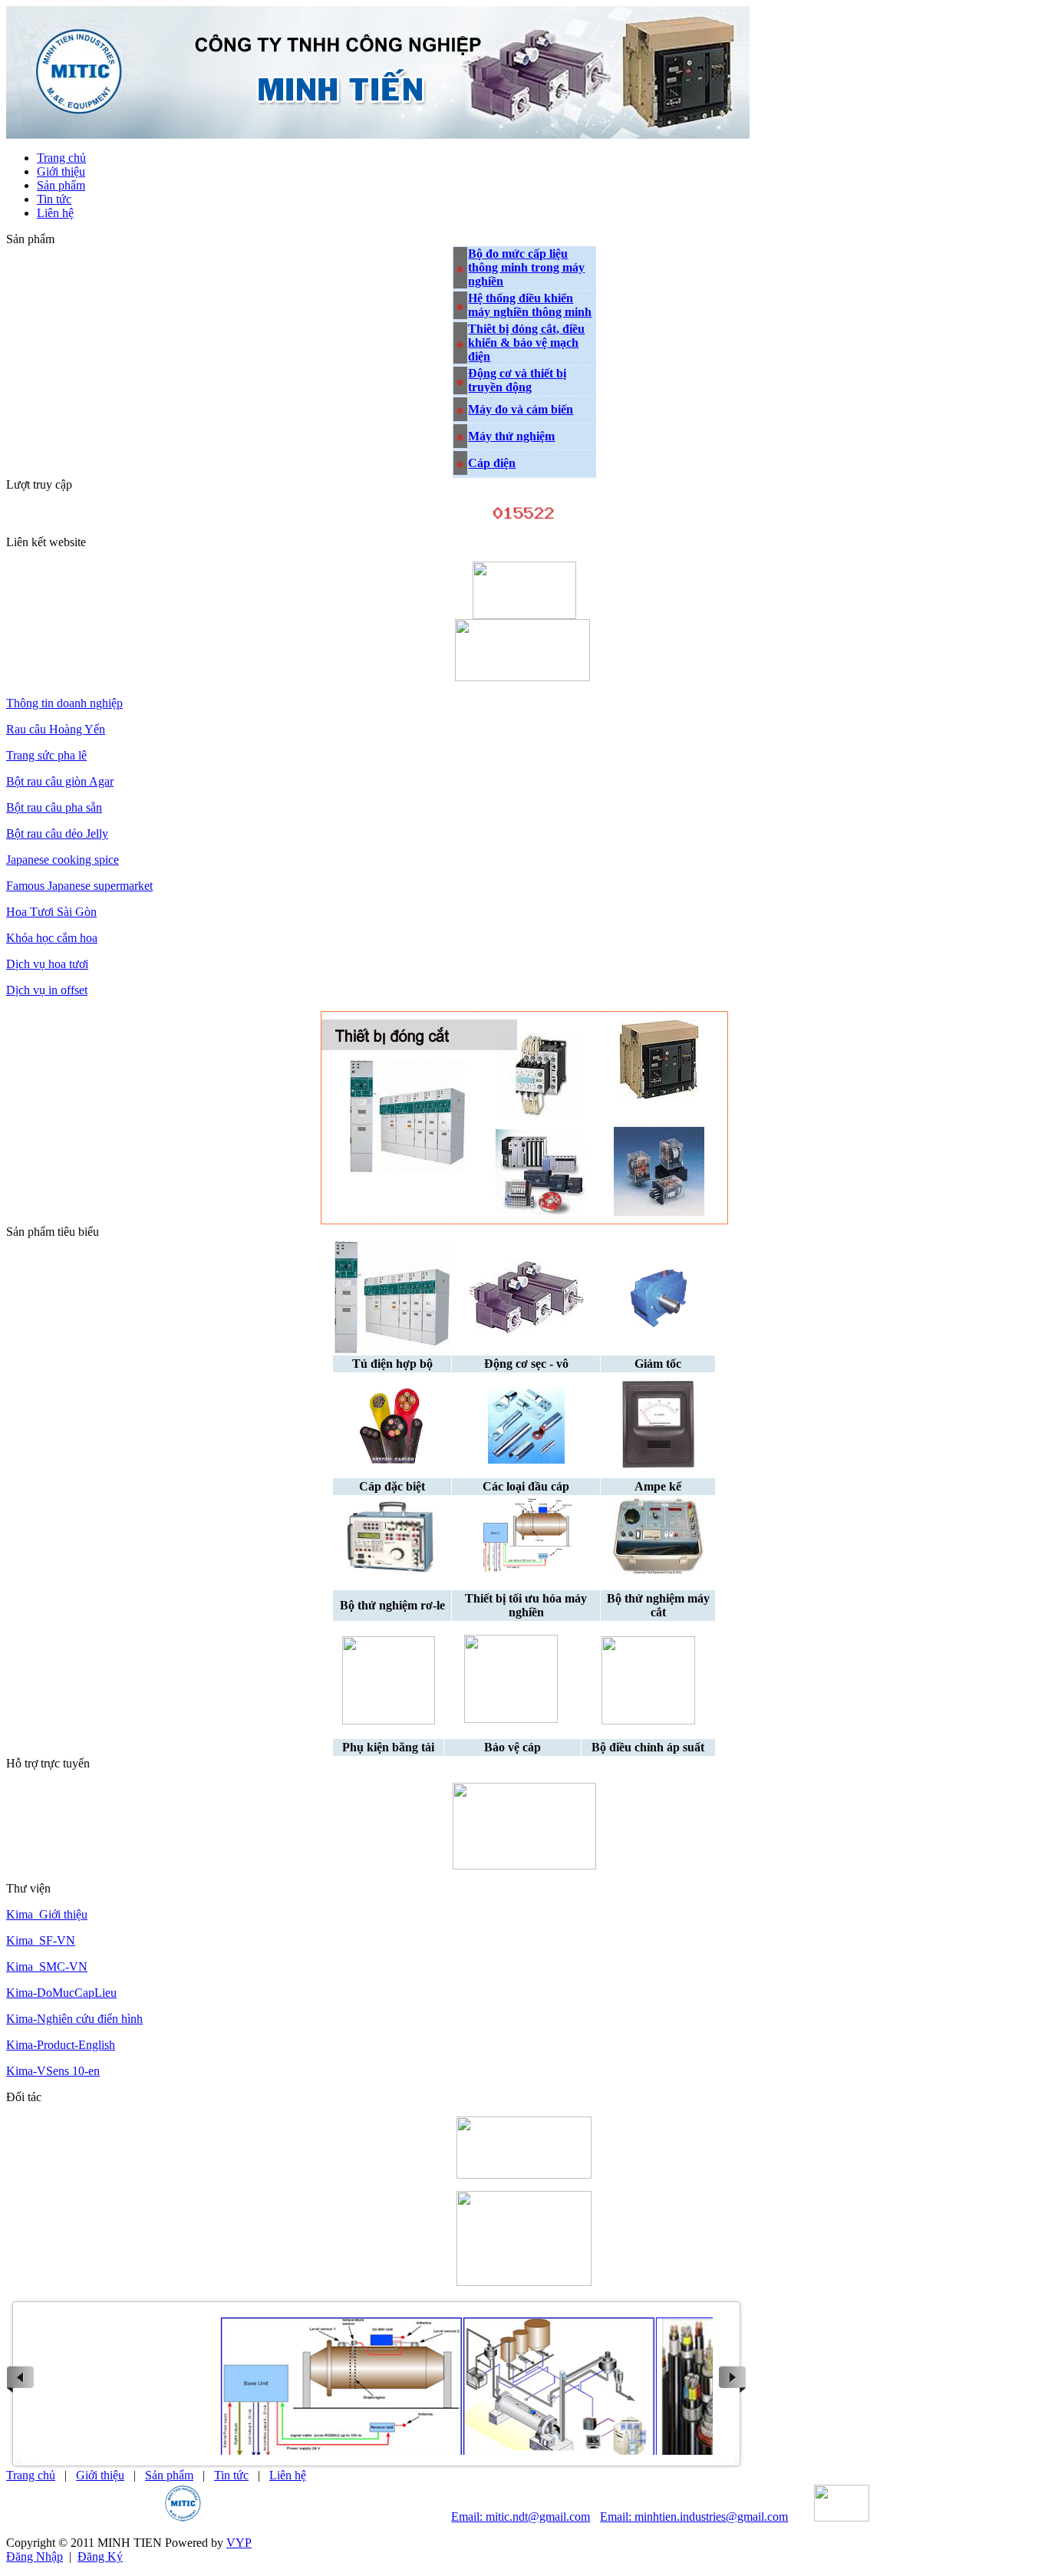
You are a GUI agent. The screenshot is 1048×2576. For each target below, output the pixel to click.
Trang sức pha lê (46, 755)
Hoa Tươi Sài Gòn (51, 912)
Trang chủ (31, 2475)
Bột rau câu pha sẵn (54, 807)
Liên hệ (288, 2475)
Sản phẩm (169, 2475)
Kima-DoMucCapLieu (61, 1993)
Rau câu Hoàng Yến (56, 729)
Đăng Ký (100, 2556)
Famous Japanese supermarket (79, 886)
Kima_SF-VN (41, 1940)
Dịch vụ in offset (47, 990)
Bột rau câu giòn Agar (60, 781)
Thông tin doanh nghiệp (64, 703)
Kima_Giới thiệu (47, 1914)
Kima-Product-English (61, 2045)
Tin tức (231, 2475)
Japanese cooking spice (63, 860)
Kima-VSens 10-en (53, 2071)
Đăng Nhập (35, 2556)
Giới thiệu (100, 2475)
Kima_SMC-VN (47, 1967)
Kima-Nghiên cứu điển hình (74, 2019)
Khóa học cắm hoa (52, 938)
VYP (239, 2543)
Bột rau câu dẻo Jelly (57, 833)
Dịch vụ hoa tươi (47, 964)
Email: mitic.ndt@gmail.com (521, 2517)
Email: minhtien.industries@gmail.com (694, 2517)
